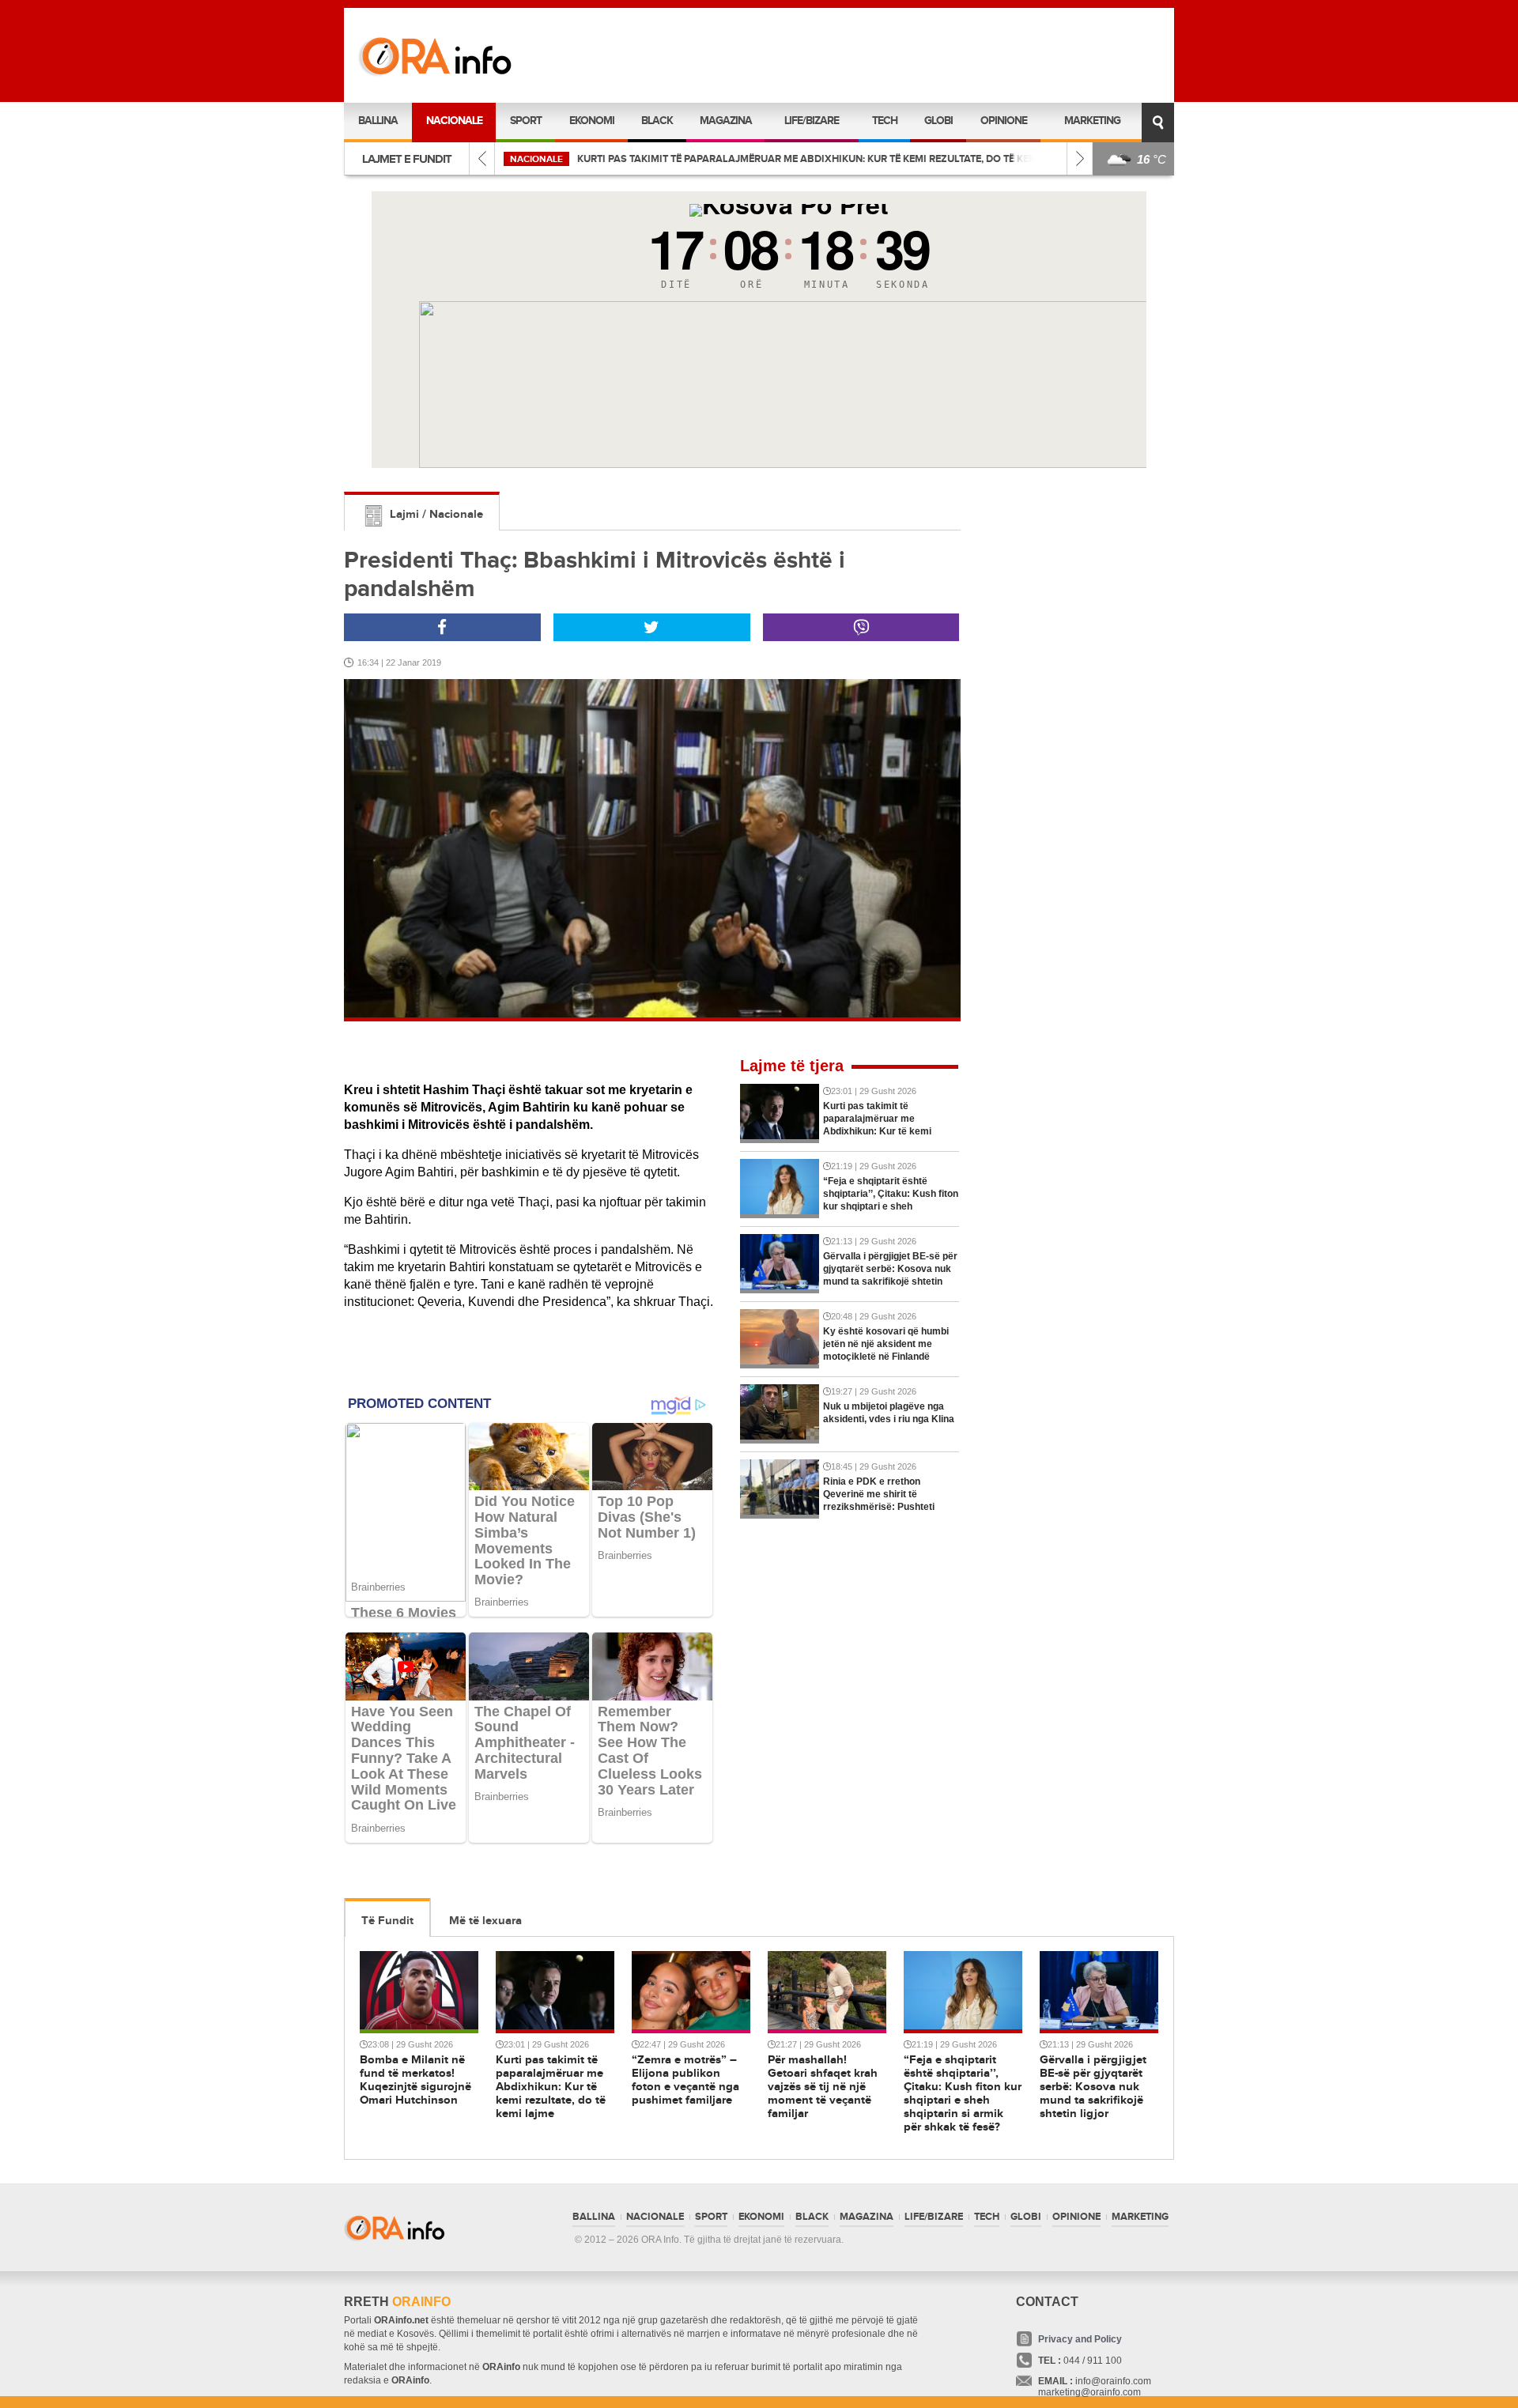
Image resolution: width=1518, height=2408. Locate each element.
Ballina (378, 121)
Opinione (1004, 121)
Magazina (726, 121)
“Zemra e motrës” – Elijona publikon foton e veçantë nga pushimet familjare (783, 159)
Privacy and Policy (1080, 2339)
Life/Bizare (812, 121)
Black (657, 121)
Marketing (1092, 121)
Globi (938, 121)
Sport (526, 121)
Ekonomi (592, 121)
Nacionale (454, 121)
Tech (885, 121)
